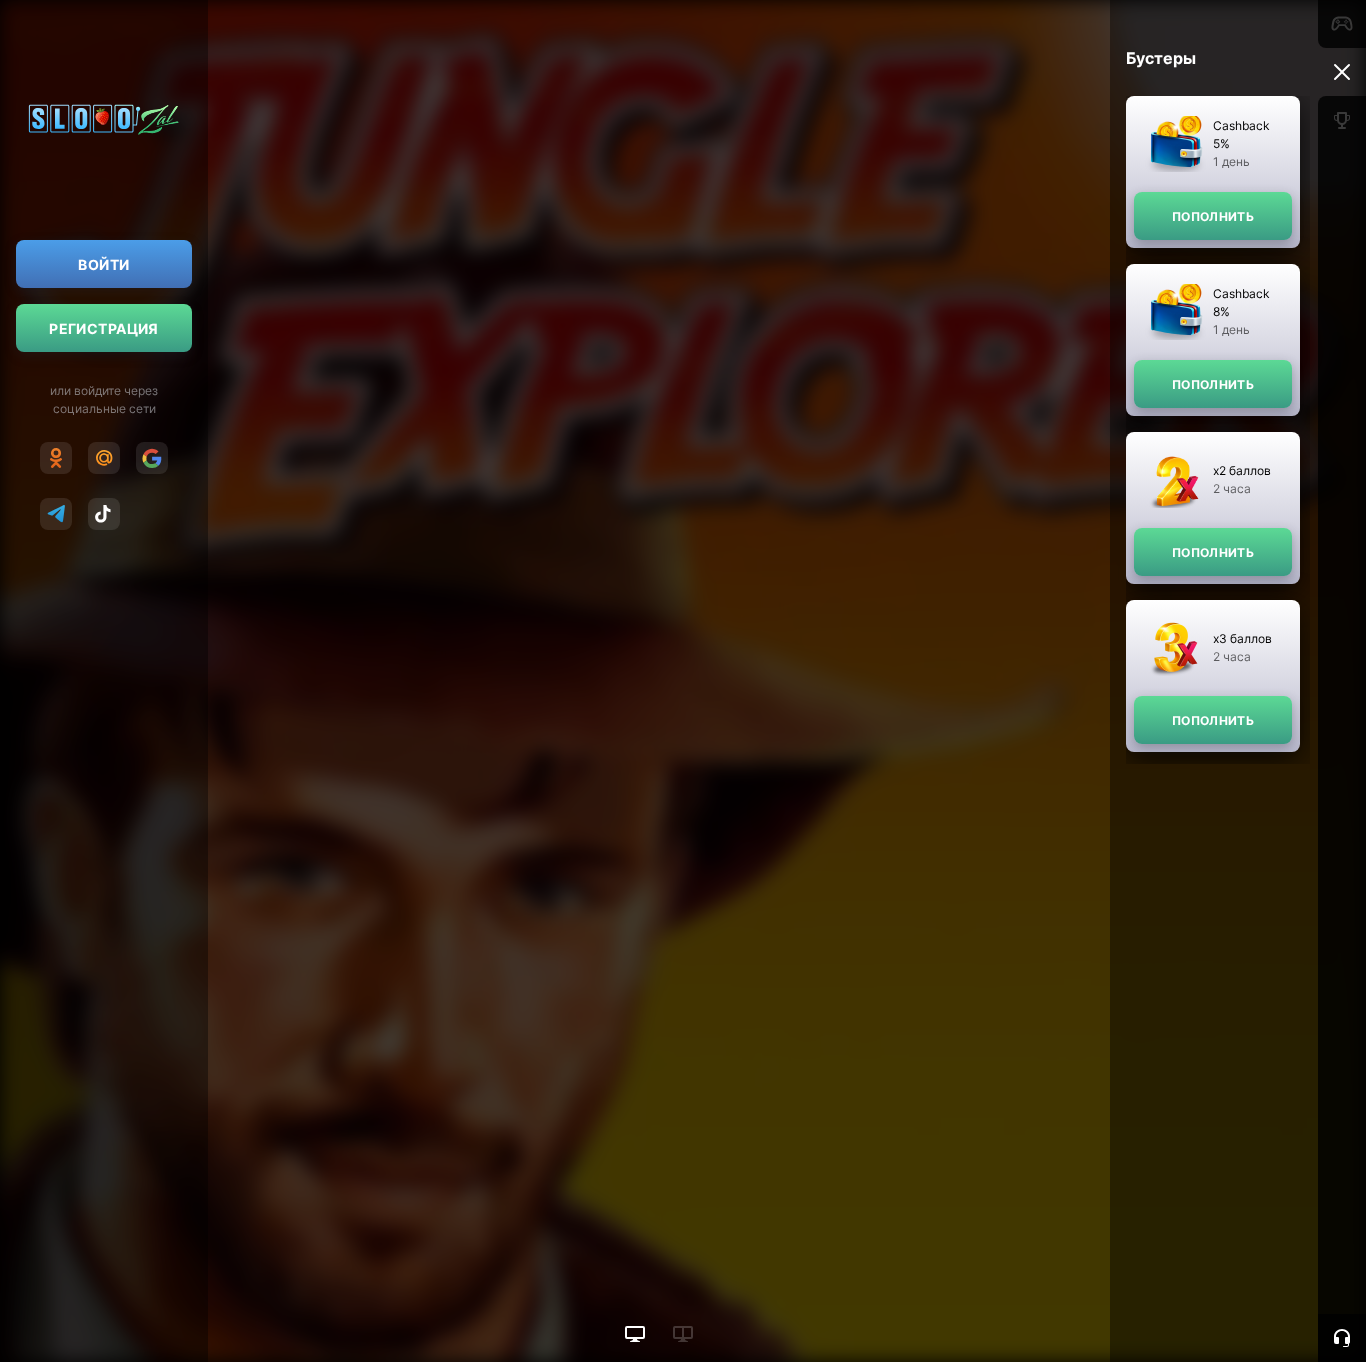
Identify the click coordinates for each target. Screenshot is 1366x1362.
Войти (103, 264)
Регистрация (104, 328)
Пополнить (1213, 216)
